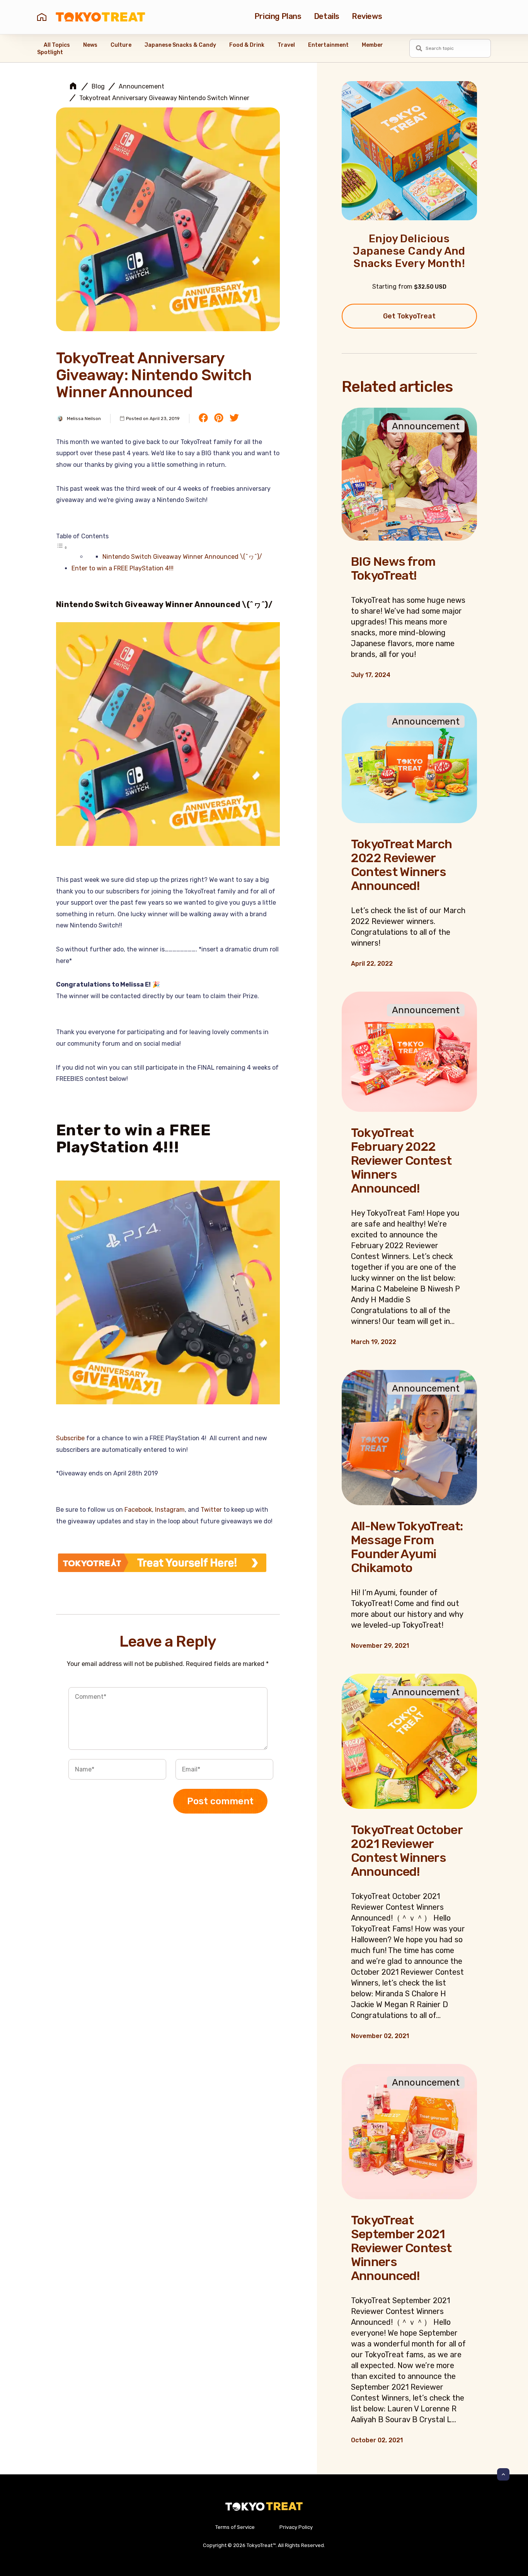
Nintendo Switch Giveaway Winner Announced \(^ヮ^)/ (182, 557)
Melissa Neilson (84, 419)
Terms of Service (235, 2527)
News (90, 45)
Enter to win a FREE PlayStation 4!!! (123, 568)
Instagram (170, 1510)
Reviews (367, 16)
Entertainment (328, 45)
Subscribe (70, 1438)
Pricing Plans (278, 16)
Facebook (138, 1510)
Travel (286, 45)
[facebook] (203, 419)
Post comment (220, 1801)
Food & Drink (247, 45)
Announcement (141, 87)
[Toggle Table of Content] (62, 547)
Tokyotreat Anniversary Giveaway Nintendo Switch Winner (164, 98)
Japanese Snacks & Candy (180, 45)
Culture (121, 45)
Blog (98, 87)
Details (327, 16)
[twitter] (234, 419)
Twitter (211, 1510)
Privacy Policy (296, 2527)
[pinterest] (219, 419)
